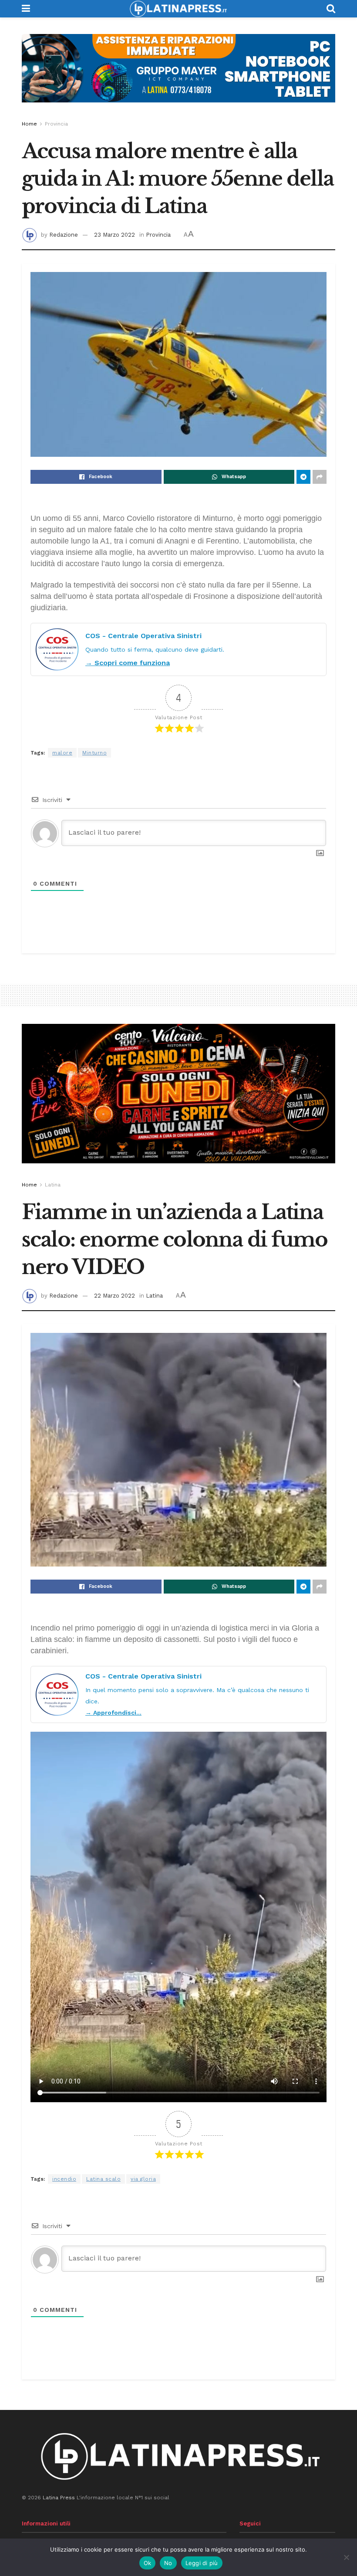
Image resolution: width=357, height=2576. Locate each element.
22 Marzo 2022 (115, 1296)
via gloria (143, 2179)
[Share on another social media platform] (320, 477)
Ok (148, 2563)
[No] (346, 2557)
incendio (64, 2179)
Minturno (94, 753)
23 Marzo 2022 (115, 235)
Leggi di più (202, 2563)
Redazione (64, 235)
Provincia (56, 124)
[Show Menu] (26, 9)
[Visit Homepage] (178, 9)
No (168, 2563)
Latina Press (59, 2498)
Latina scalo (103, 2179)
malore (62, 753)
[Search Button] (331, 9)
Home (29, 124)
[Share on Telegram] (303, 477)
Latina (53, 1185)
